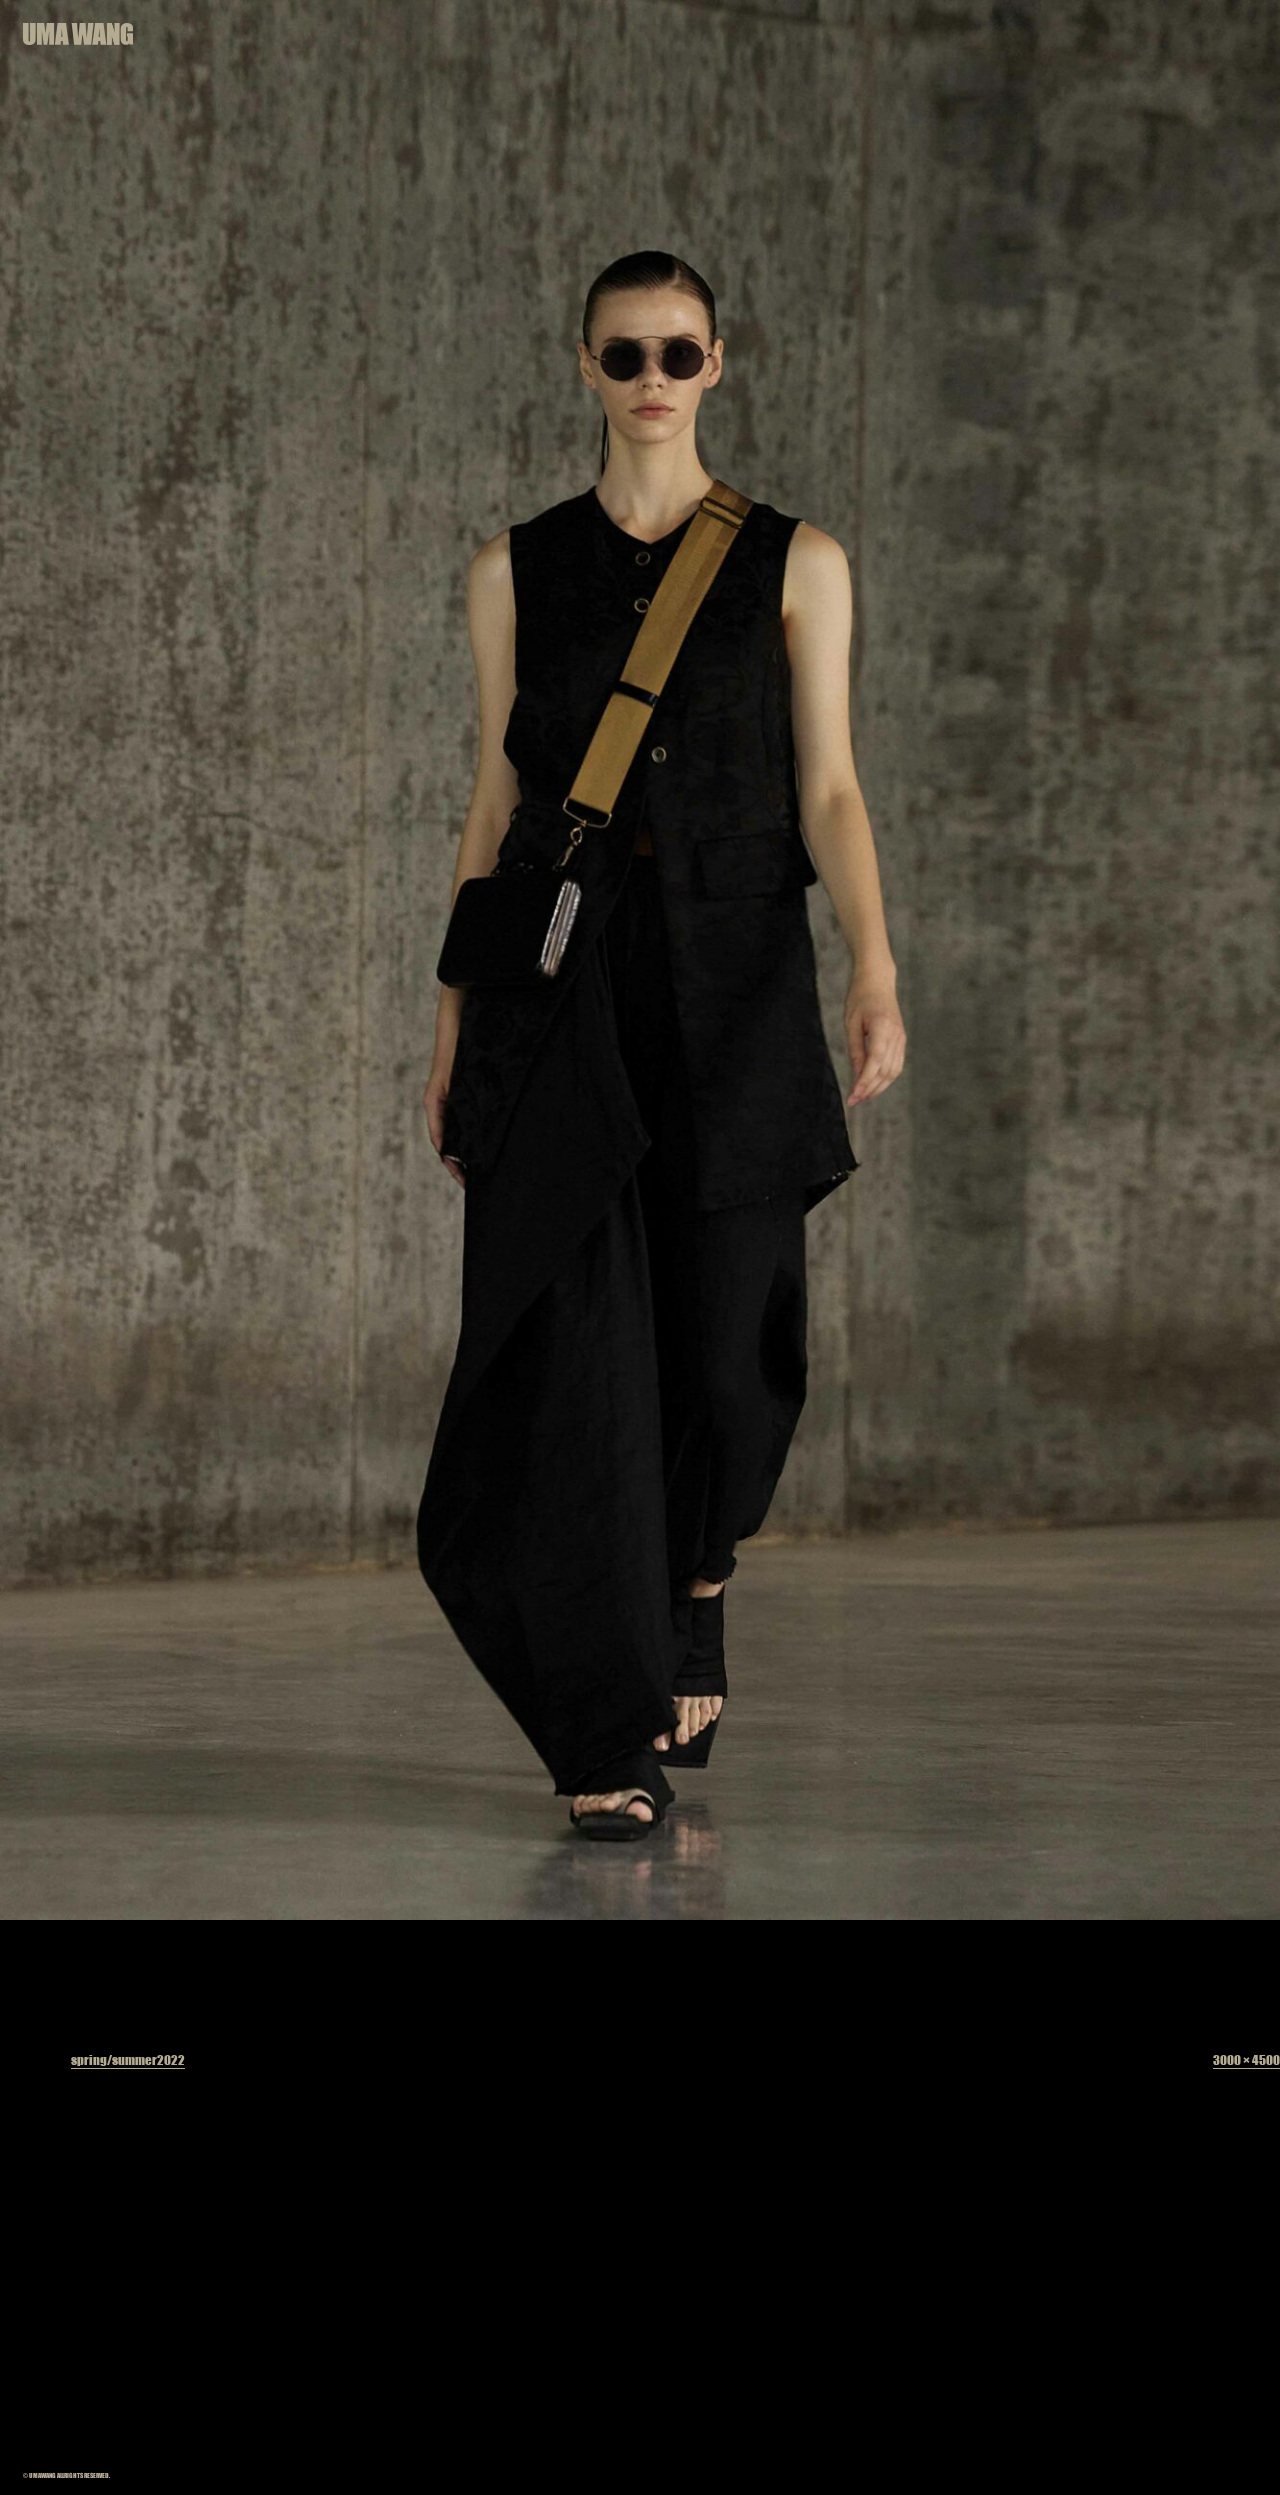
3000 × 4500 (1246, 2059)
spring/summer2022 (128, 2059)
